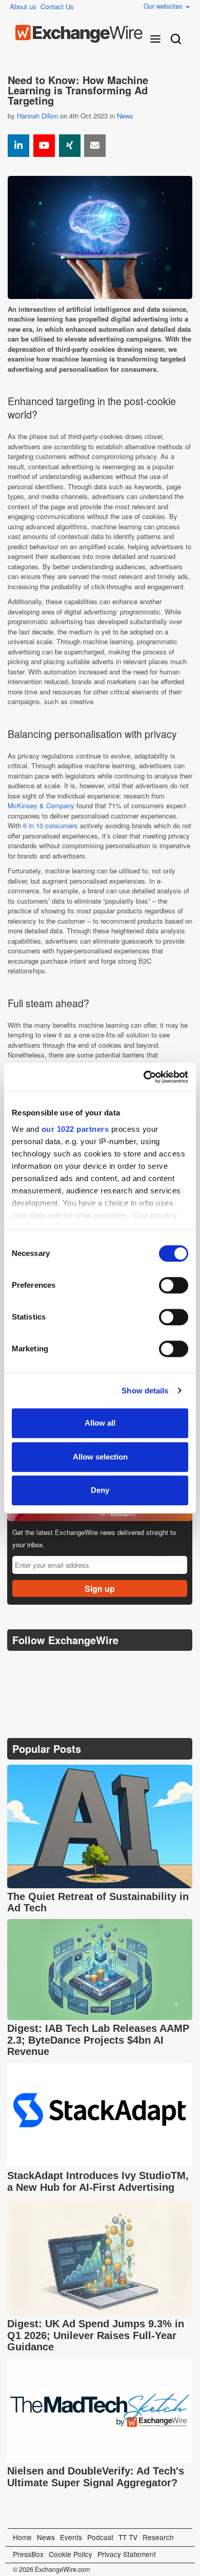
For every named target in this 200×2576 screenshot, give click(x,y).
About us (23, 6)
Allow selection (100, 1457)
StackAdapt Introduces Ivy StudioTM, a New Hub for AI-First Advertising (98, 2181)
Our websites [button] (164, 6)
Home (22, 2537)
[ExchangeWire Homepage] (79, 34)
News (125, 116)
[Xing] (70, 146)
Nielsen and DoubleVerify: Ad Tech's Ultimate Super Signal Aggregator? (96, 2477)
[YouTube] (44, 146)
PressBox (28, 2554)
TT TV (128, 2537)
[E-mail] (95, 146)
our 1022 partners (75, 1129)
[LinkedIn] (91, 1666)
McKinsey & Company (41, 805)
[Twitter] (42, 1666)
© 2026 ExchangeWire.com (51, 2569)
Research (158, 2537)
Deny (100, 1490)
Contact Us (57, 6)
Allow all (100, 1423)
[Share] (18, 146)
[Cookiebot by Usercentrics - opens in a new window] (144, 1077)
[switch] (174, 1285)
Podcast (100, 2537)
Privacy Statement (127, 2554)
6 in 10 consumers (51, 825)
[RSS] (115, 1666)
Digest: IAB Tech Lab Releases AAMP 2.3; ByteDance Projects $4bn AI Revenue (98, 2040)
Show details (145, 1391)
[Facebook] (66, 1666)
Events (71, 2537)
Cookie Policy (71, 2554)
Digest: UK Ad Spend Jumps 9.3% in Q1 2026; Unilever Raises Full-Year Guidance (96, 2335)
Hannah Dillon (37, 116)
